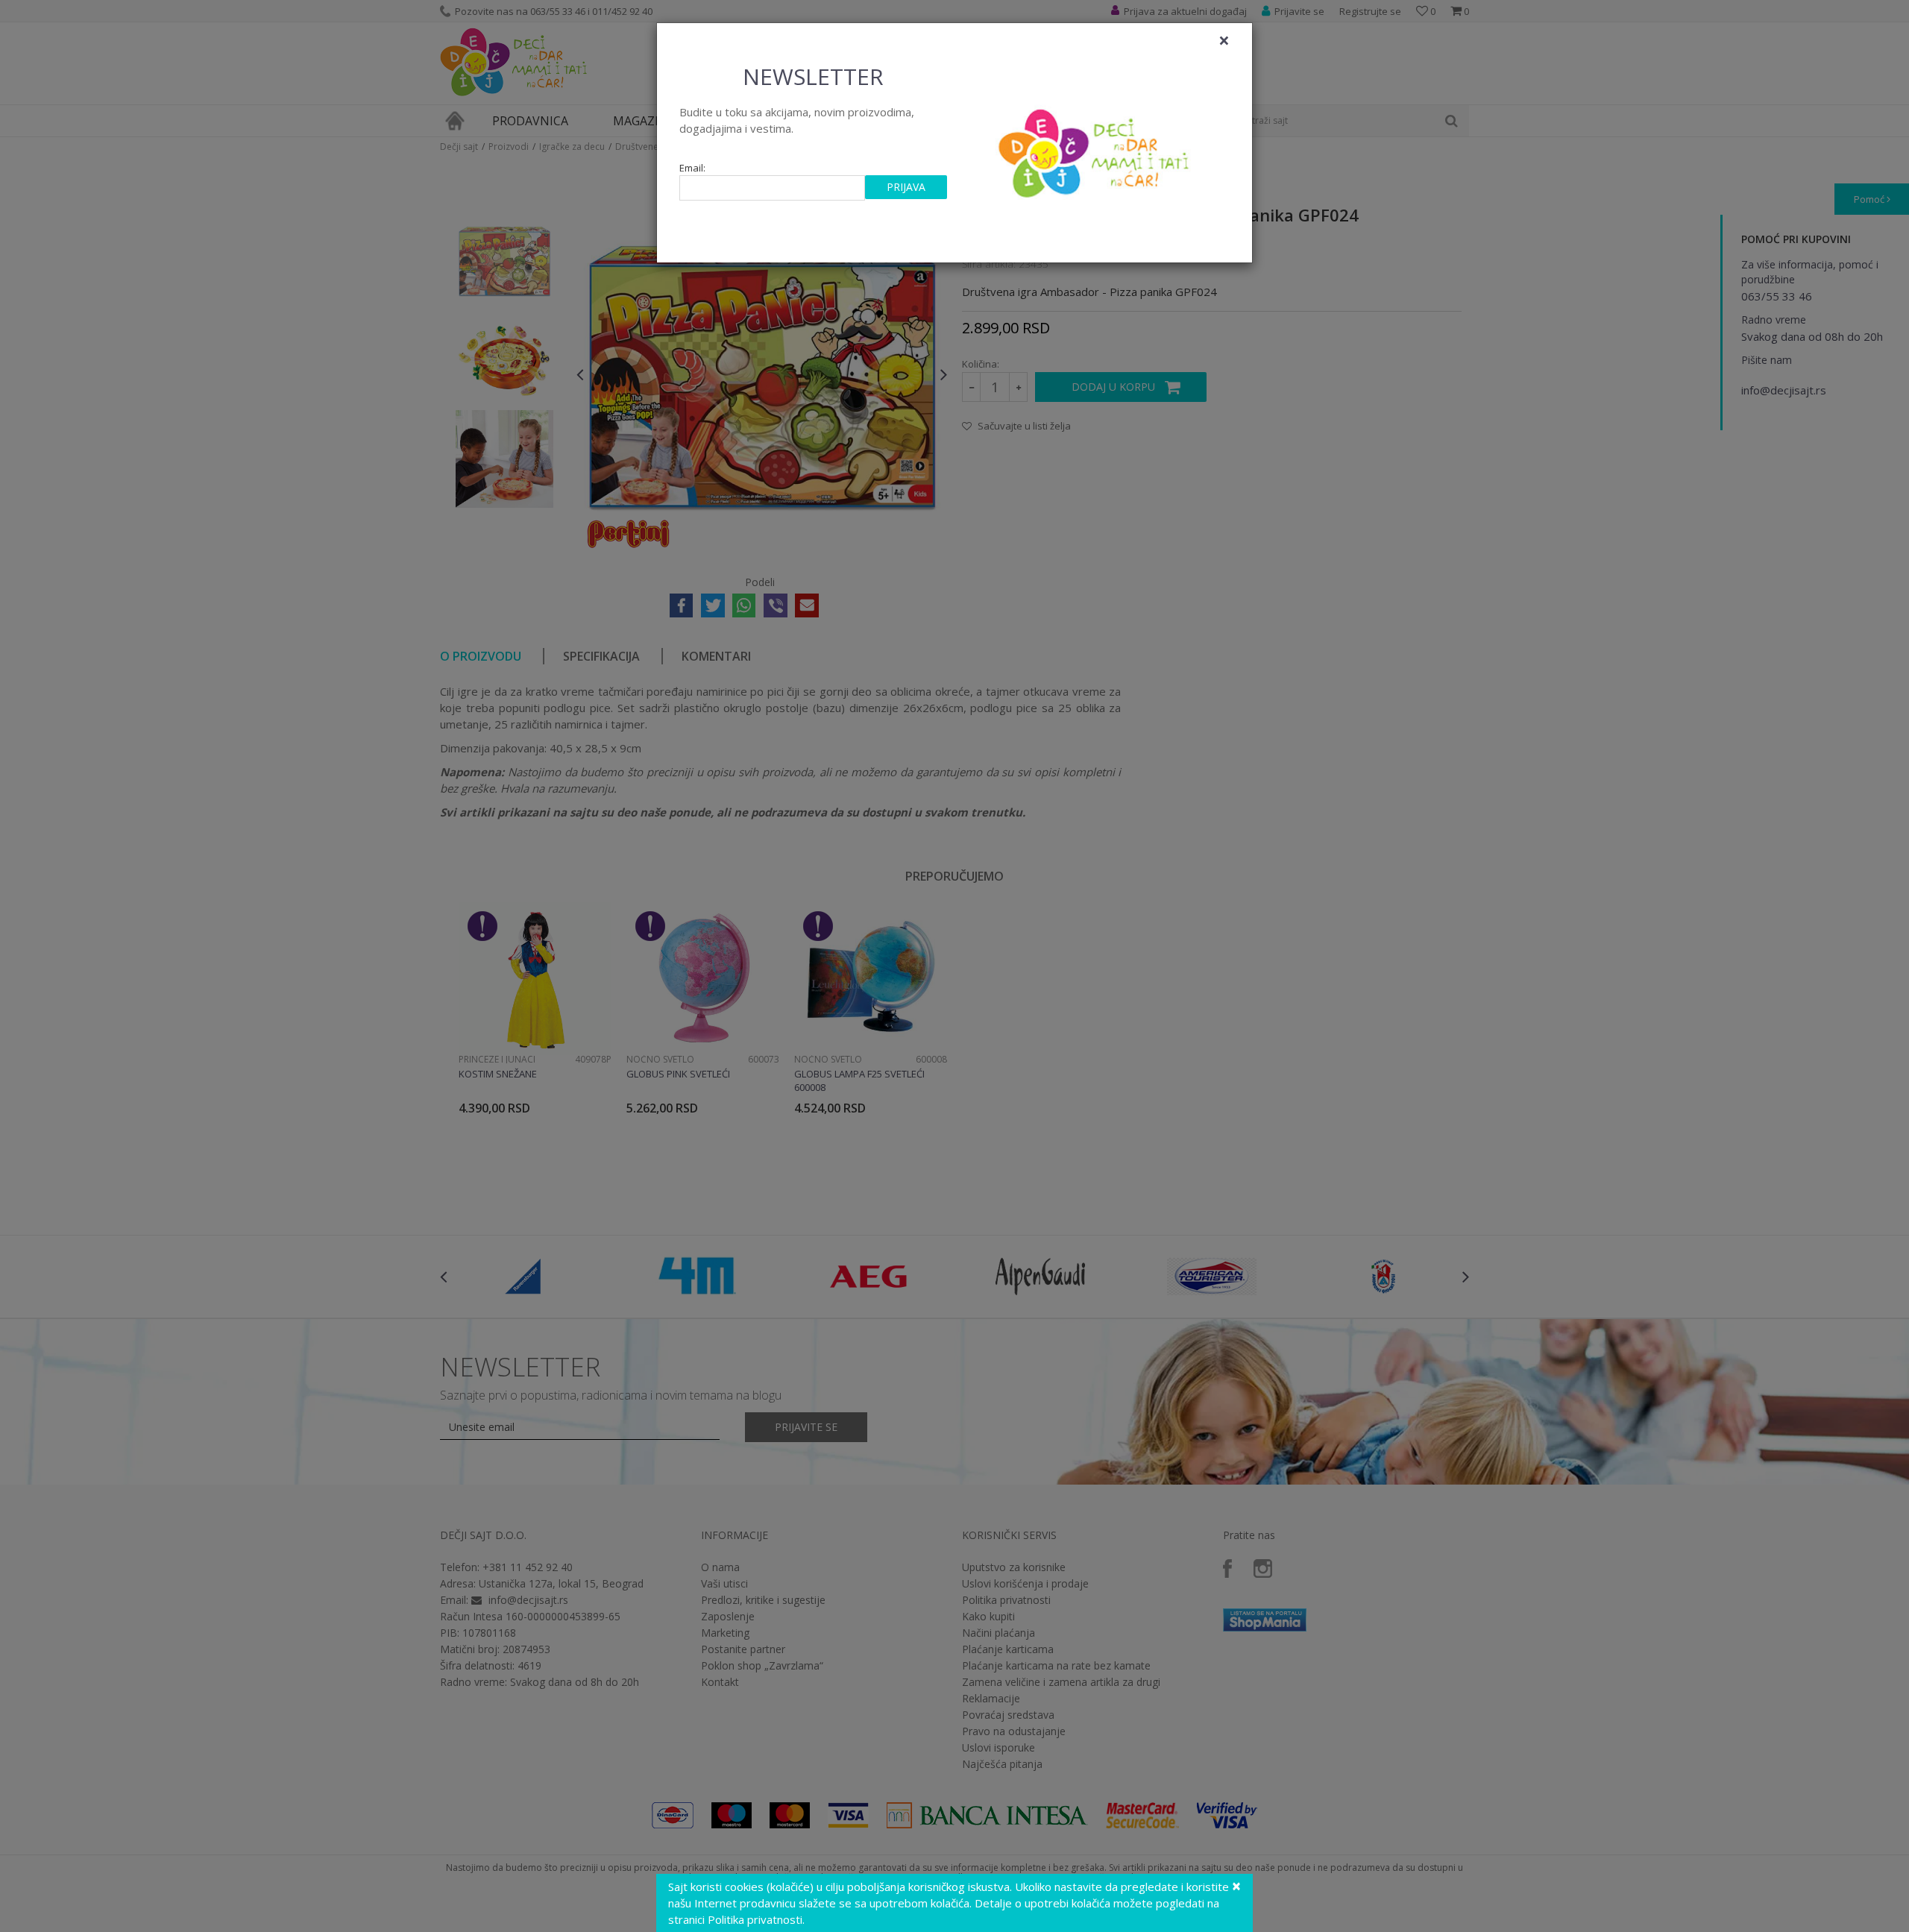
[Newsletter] (1096, 149)
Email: (692, 168)
